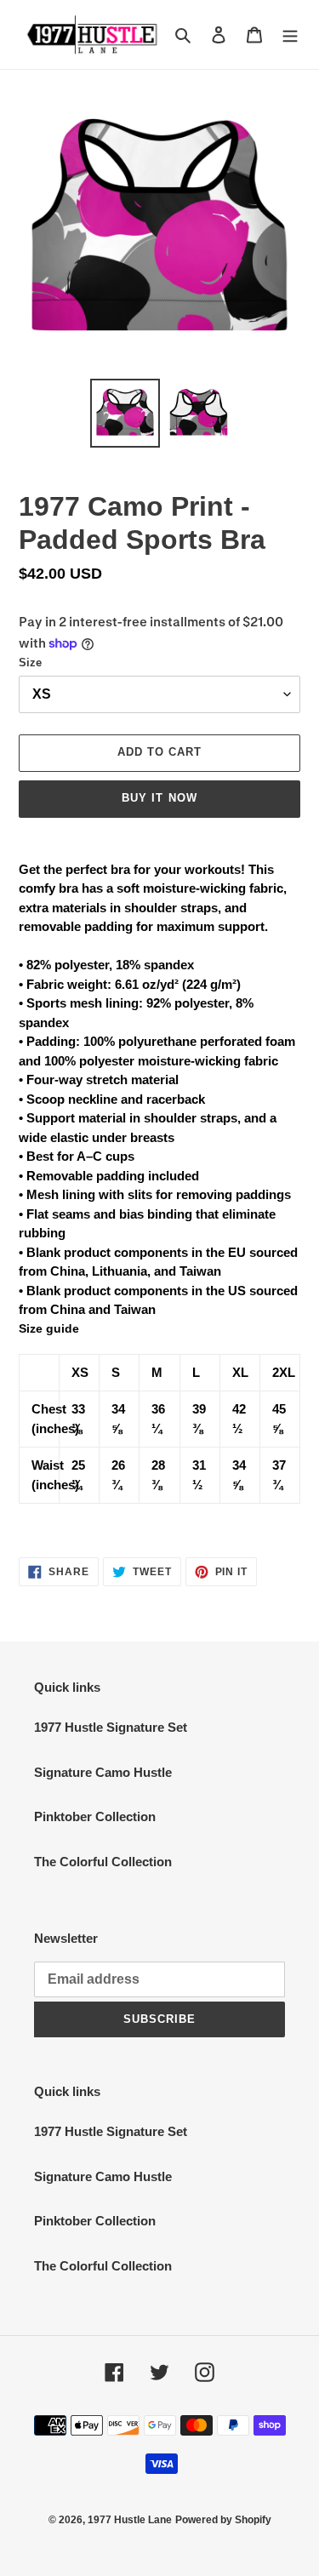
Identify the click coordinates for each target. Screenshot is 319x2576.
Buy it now (159, 798)
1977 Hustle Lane (130, 2520)
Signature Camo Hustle (103, 1772)
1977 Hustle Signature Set (111, 1727)
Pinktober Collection (95, 1816)
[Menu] (290, 34)
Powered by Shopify (223, 2520)
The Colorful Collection (103, 1862)
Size (30, 663)
